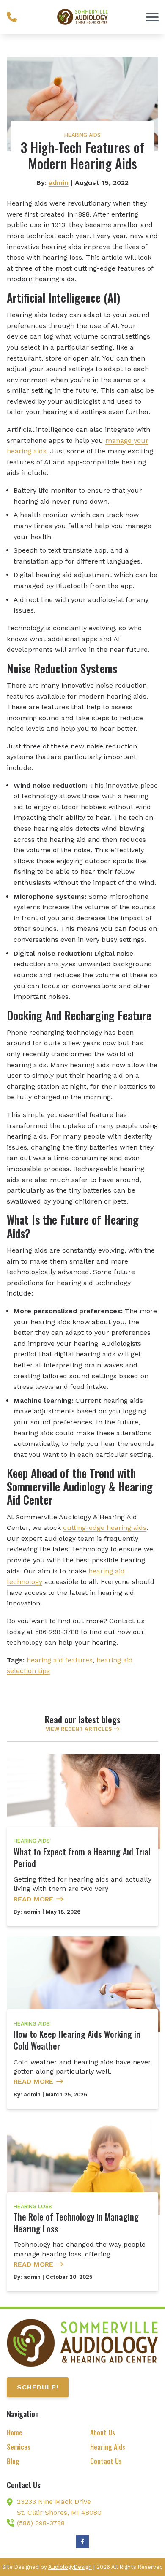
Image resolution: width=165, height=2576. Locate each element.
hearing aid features (60, 1660)
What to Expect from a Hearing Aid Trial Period (82, 1857)
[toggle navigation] (152, 17)
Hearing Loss (33, 2206)
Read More (33, 1899)
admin (59, 183)
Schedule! (38, 2387)
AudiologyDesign (70, 2567)
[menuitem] (41, 2433)
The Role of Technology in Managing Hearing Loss (76, 2223)
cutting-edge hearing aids (105, 1528)
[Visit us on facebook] (82, 2542)
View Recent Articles (79, 1729)
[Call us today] (12, 17)
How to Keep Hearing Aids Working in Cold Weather (77, 2040)
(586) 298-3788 (41, 2523)
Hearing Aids (82, 135)
